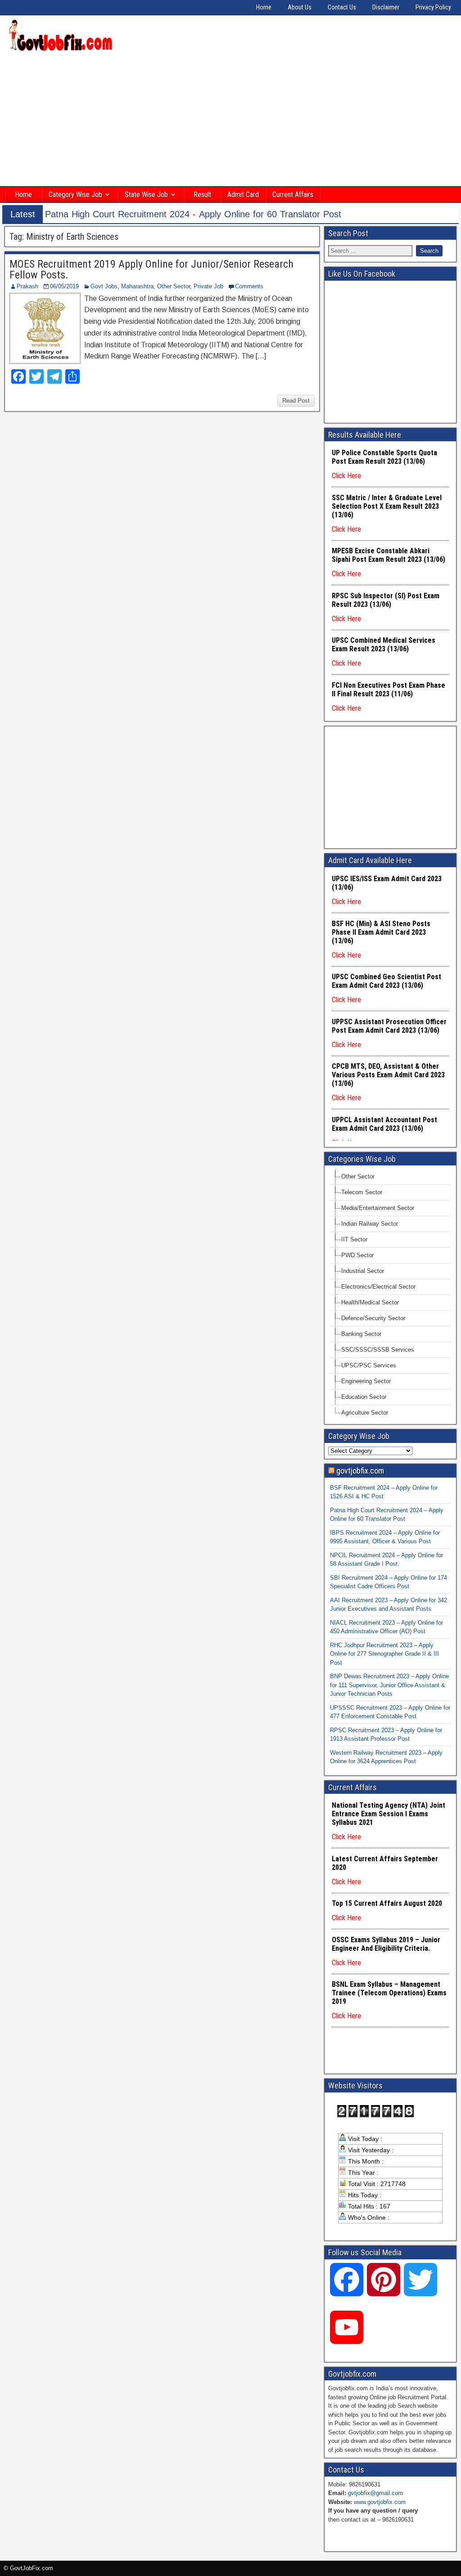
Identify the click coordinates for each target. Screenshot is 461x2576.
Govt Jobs (104, 286)
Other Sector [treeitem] (358, 1176)
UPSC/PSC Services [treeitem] (369, 1365)
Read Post (296, 401)
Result (202, 195)
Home (264, 7)
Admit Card (243, 195)
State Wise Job (146, 195)
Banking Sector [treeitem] (361, 1334)
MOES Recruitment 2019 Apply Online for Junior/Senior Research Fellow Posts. (151, 269)
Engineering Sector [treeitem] (366, 1381)
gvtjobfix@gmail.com (375, 2493)
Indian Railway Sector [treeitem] (370, 1224)
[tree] (390, 1295)
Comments (249, 286)
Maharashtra (137, 286)
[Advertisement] (230, 120)
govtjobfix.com (360, 1471)
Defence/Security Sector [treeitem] (373, 1318)
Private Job (208, 286)
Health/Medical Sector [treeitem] (370, 1302)
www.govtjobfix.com (380, 2502)
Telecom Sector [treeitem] (362, 1192)
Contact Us (342, 7)
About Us (300, 7)
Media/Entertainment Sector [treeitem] (378, 1208)
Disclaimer (386, 7)
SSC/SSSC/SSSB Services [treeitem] (378, 1350)
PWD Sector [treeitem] (357, 1255)
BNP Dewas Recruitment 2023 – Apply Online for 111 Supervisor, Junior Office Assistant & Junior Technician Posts (389, 1685)
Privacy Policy (433, 7)
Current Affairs (293, 195)
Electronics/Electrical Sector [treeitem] (378, 1287)
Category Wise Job (75, 195)
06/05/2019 (64, 286)
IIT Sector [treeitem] (354, 1239)
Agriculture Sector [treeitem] (365, 1413)
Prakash (27, 286)
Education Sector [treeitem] (364, 1397)
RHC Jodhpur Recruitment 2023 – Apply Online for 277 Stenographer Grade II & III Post (384, 1654)
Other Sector (174, 286)
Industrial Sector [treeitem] (363, 1271)
